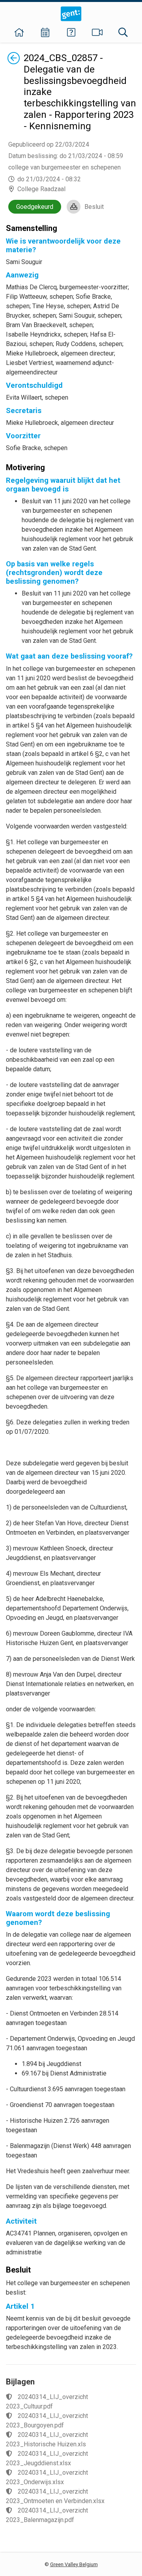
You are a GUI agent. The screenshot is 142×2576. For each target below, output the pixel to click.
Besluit (94, 207)
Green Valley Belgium (74, 2564)
